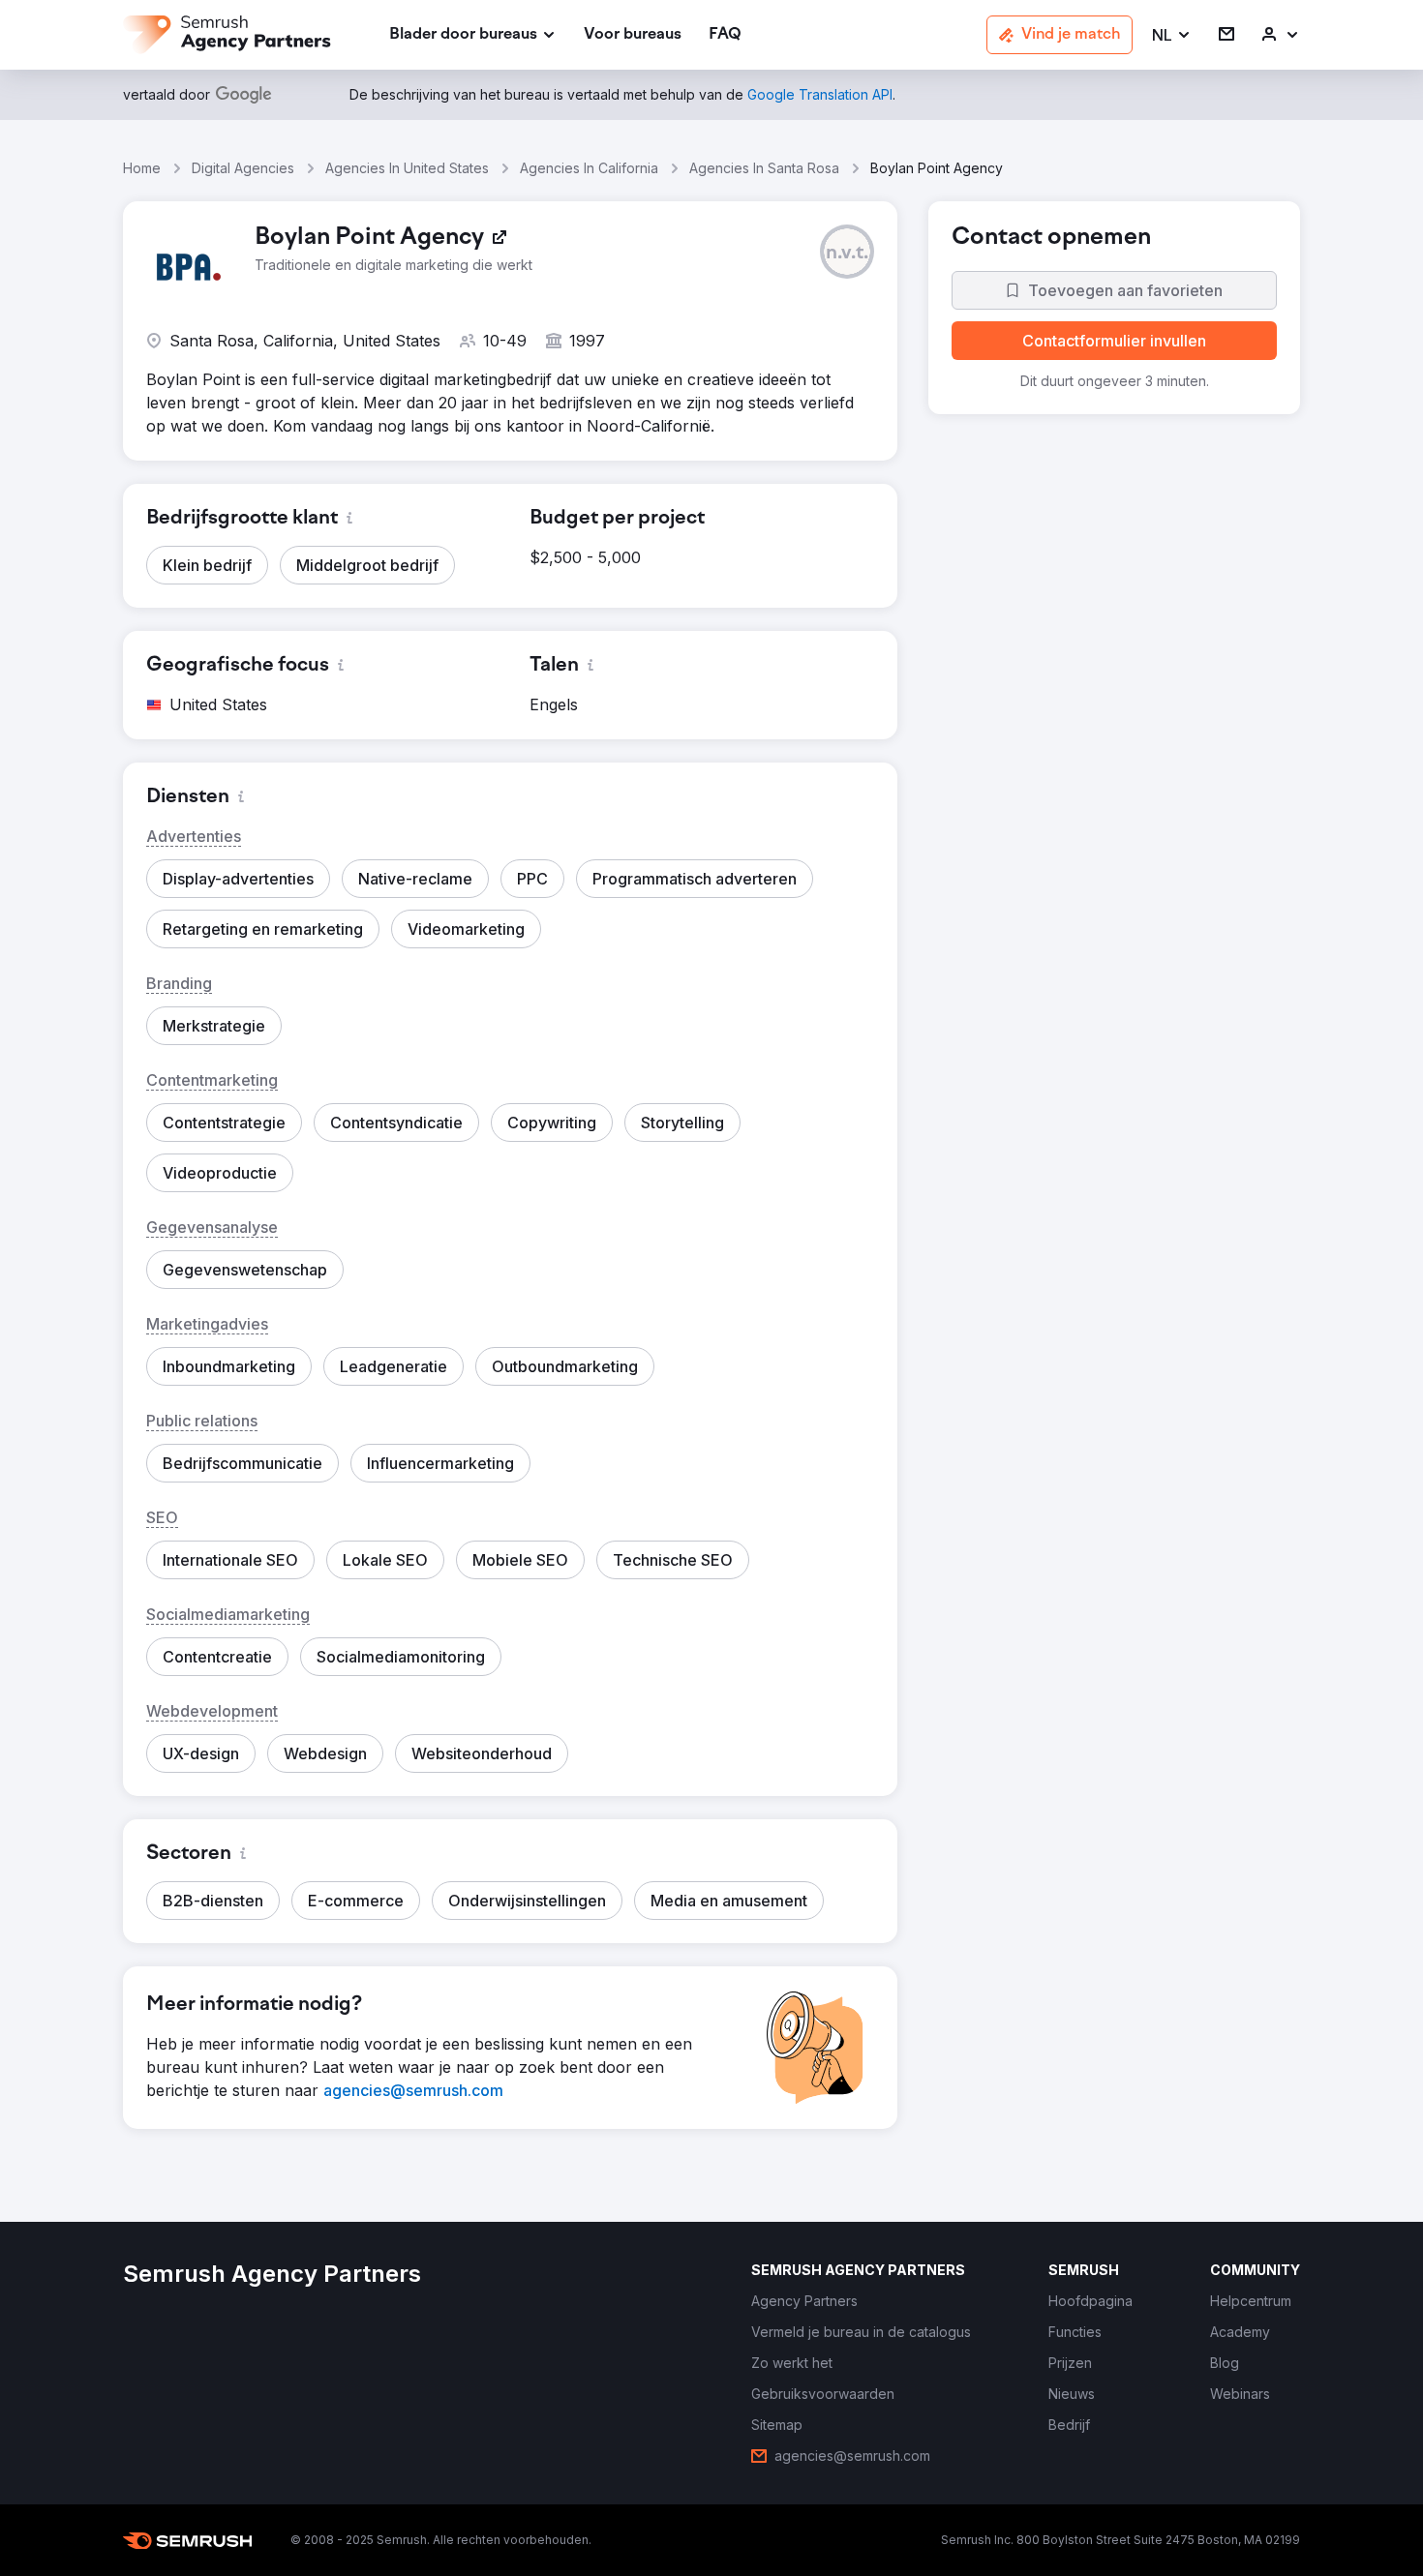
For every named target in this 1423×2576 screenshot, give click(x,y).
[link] (633, 35)
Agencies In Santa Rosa (764, 168)
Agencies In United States (407, 168)
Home (142, 168)
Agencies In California (589, 168)
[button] (1172, 35)
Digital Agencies (243, 168)
